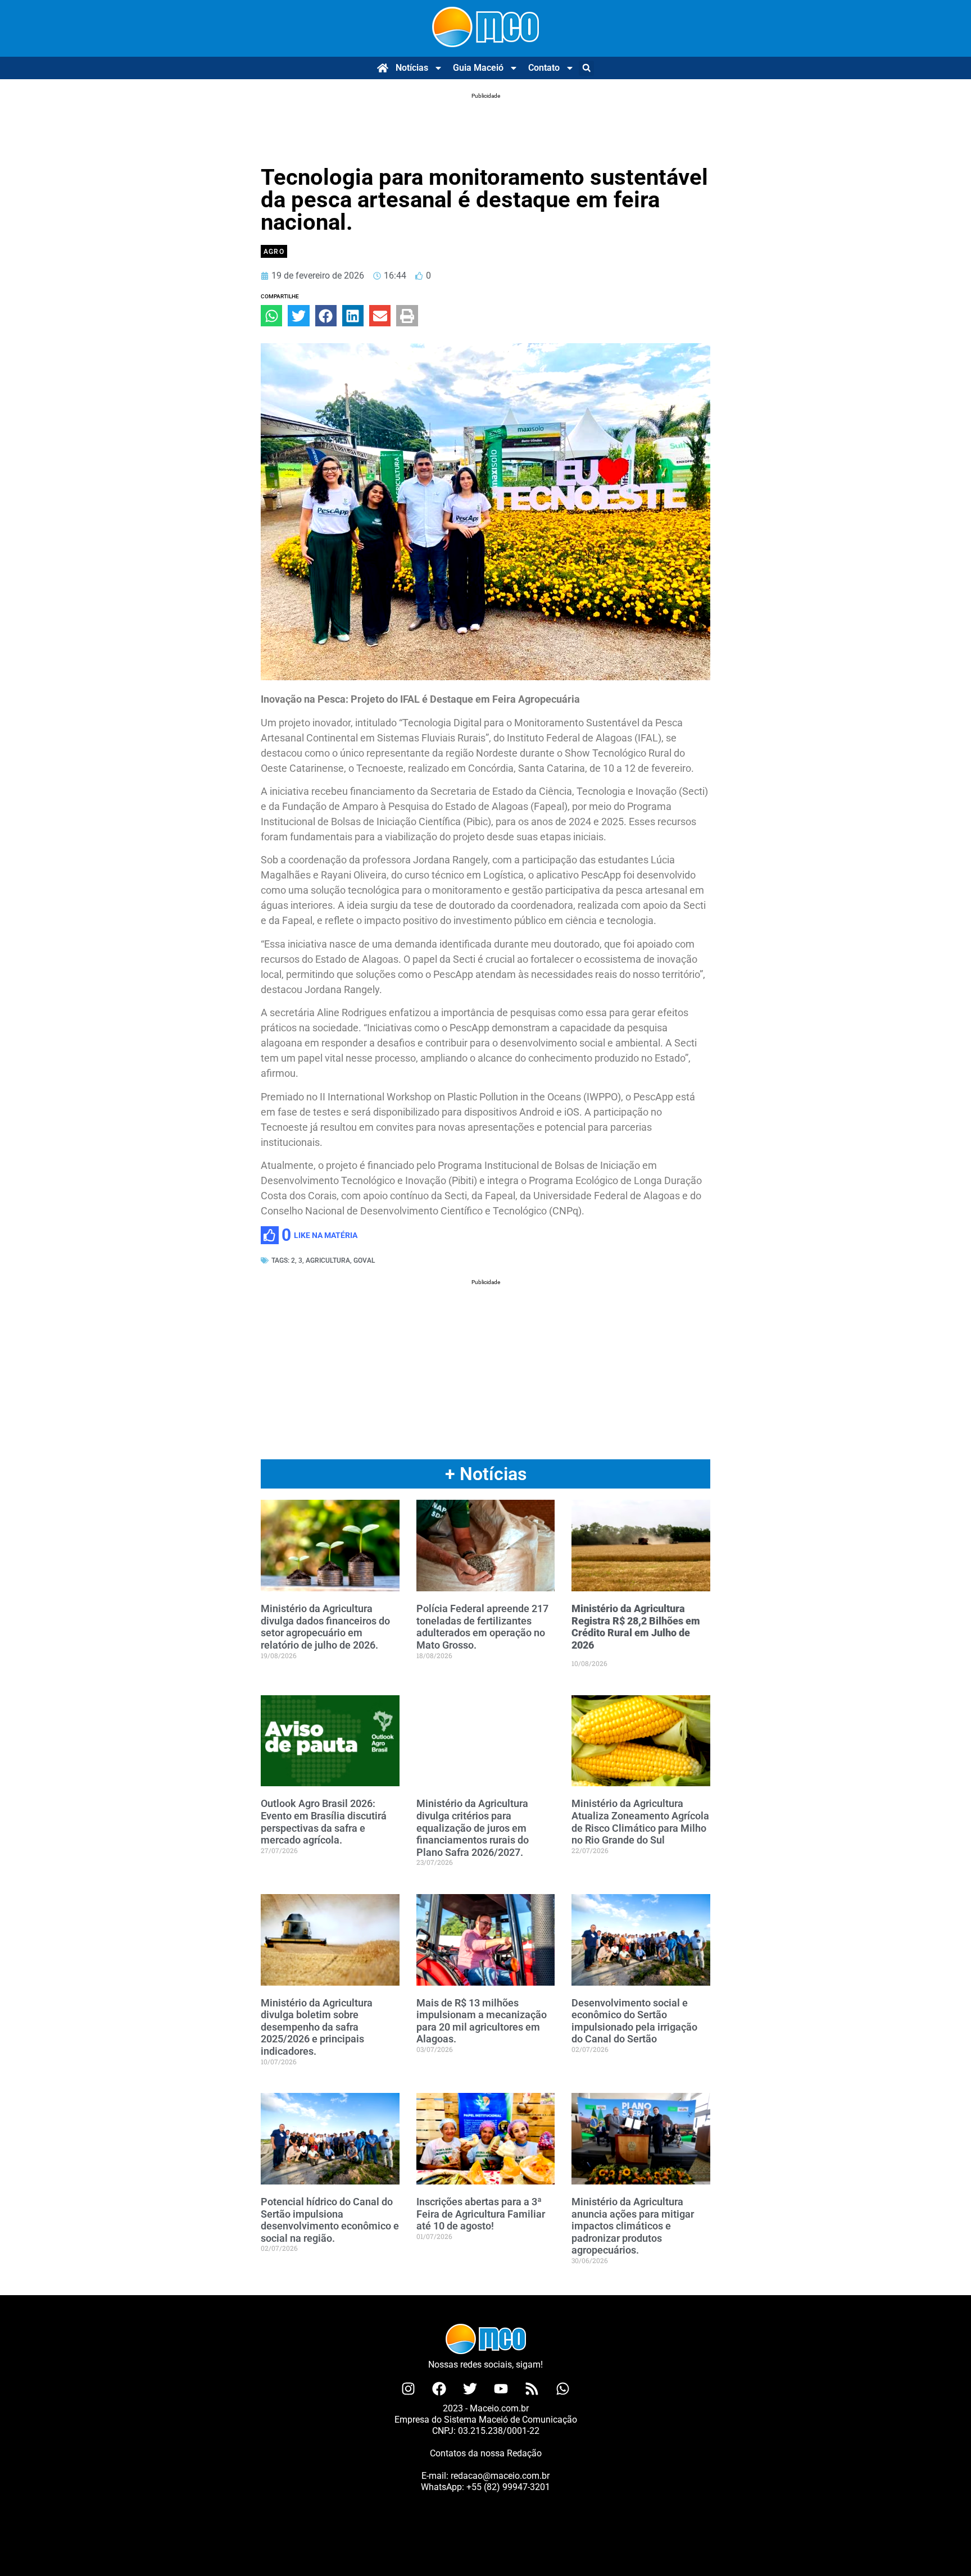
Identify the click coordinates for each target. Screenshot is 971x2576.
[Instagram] (409, 2389)
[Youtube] (501, 2389)
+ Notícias (486, 1474)
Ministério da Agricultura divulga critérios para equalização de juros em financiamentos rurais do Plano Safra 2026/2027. (473, 1828)
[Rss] (532, 2389)
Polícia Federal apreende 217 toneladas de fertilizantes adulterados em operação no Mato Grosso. (482, 1627)
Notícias (412, 68)
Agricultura (328, 1260)
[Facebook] (439, 2389)
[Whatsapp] (563, 2389)
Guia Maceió (478, 68)
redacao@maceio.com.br (500, 2476)
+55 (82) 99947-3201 (508, 2487)
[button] (586, 68)
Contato (544, 68)
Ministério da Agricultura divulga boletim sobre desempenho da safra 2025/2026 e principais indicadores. (317, 2027)
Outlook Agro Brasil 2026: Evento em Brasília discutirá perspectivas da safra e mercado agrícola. (324, 1822)
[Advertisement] (485, 127)
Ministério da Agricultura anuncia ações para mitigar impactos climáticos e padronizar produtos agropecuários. (633, 2226)
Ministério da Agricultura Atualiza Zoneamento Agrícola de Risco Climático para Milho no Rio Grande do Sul (640, 1822)
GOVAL (364, 1260)
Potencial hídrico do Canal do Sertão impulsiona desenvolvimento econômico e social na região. (330, 2220)
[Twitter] (470, 2389)
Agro (274, 252)
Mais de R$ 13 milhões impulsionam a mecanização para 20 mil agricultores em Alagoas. (482, 2021)
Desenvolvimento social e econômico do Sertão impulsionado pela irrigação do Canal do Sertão (634, 2021)
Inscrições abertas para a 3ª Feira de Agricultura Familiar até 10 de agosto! (481, 2214)
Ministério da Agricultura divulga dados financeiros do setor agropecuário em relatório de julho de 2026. (325, 1627)
